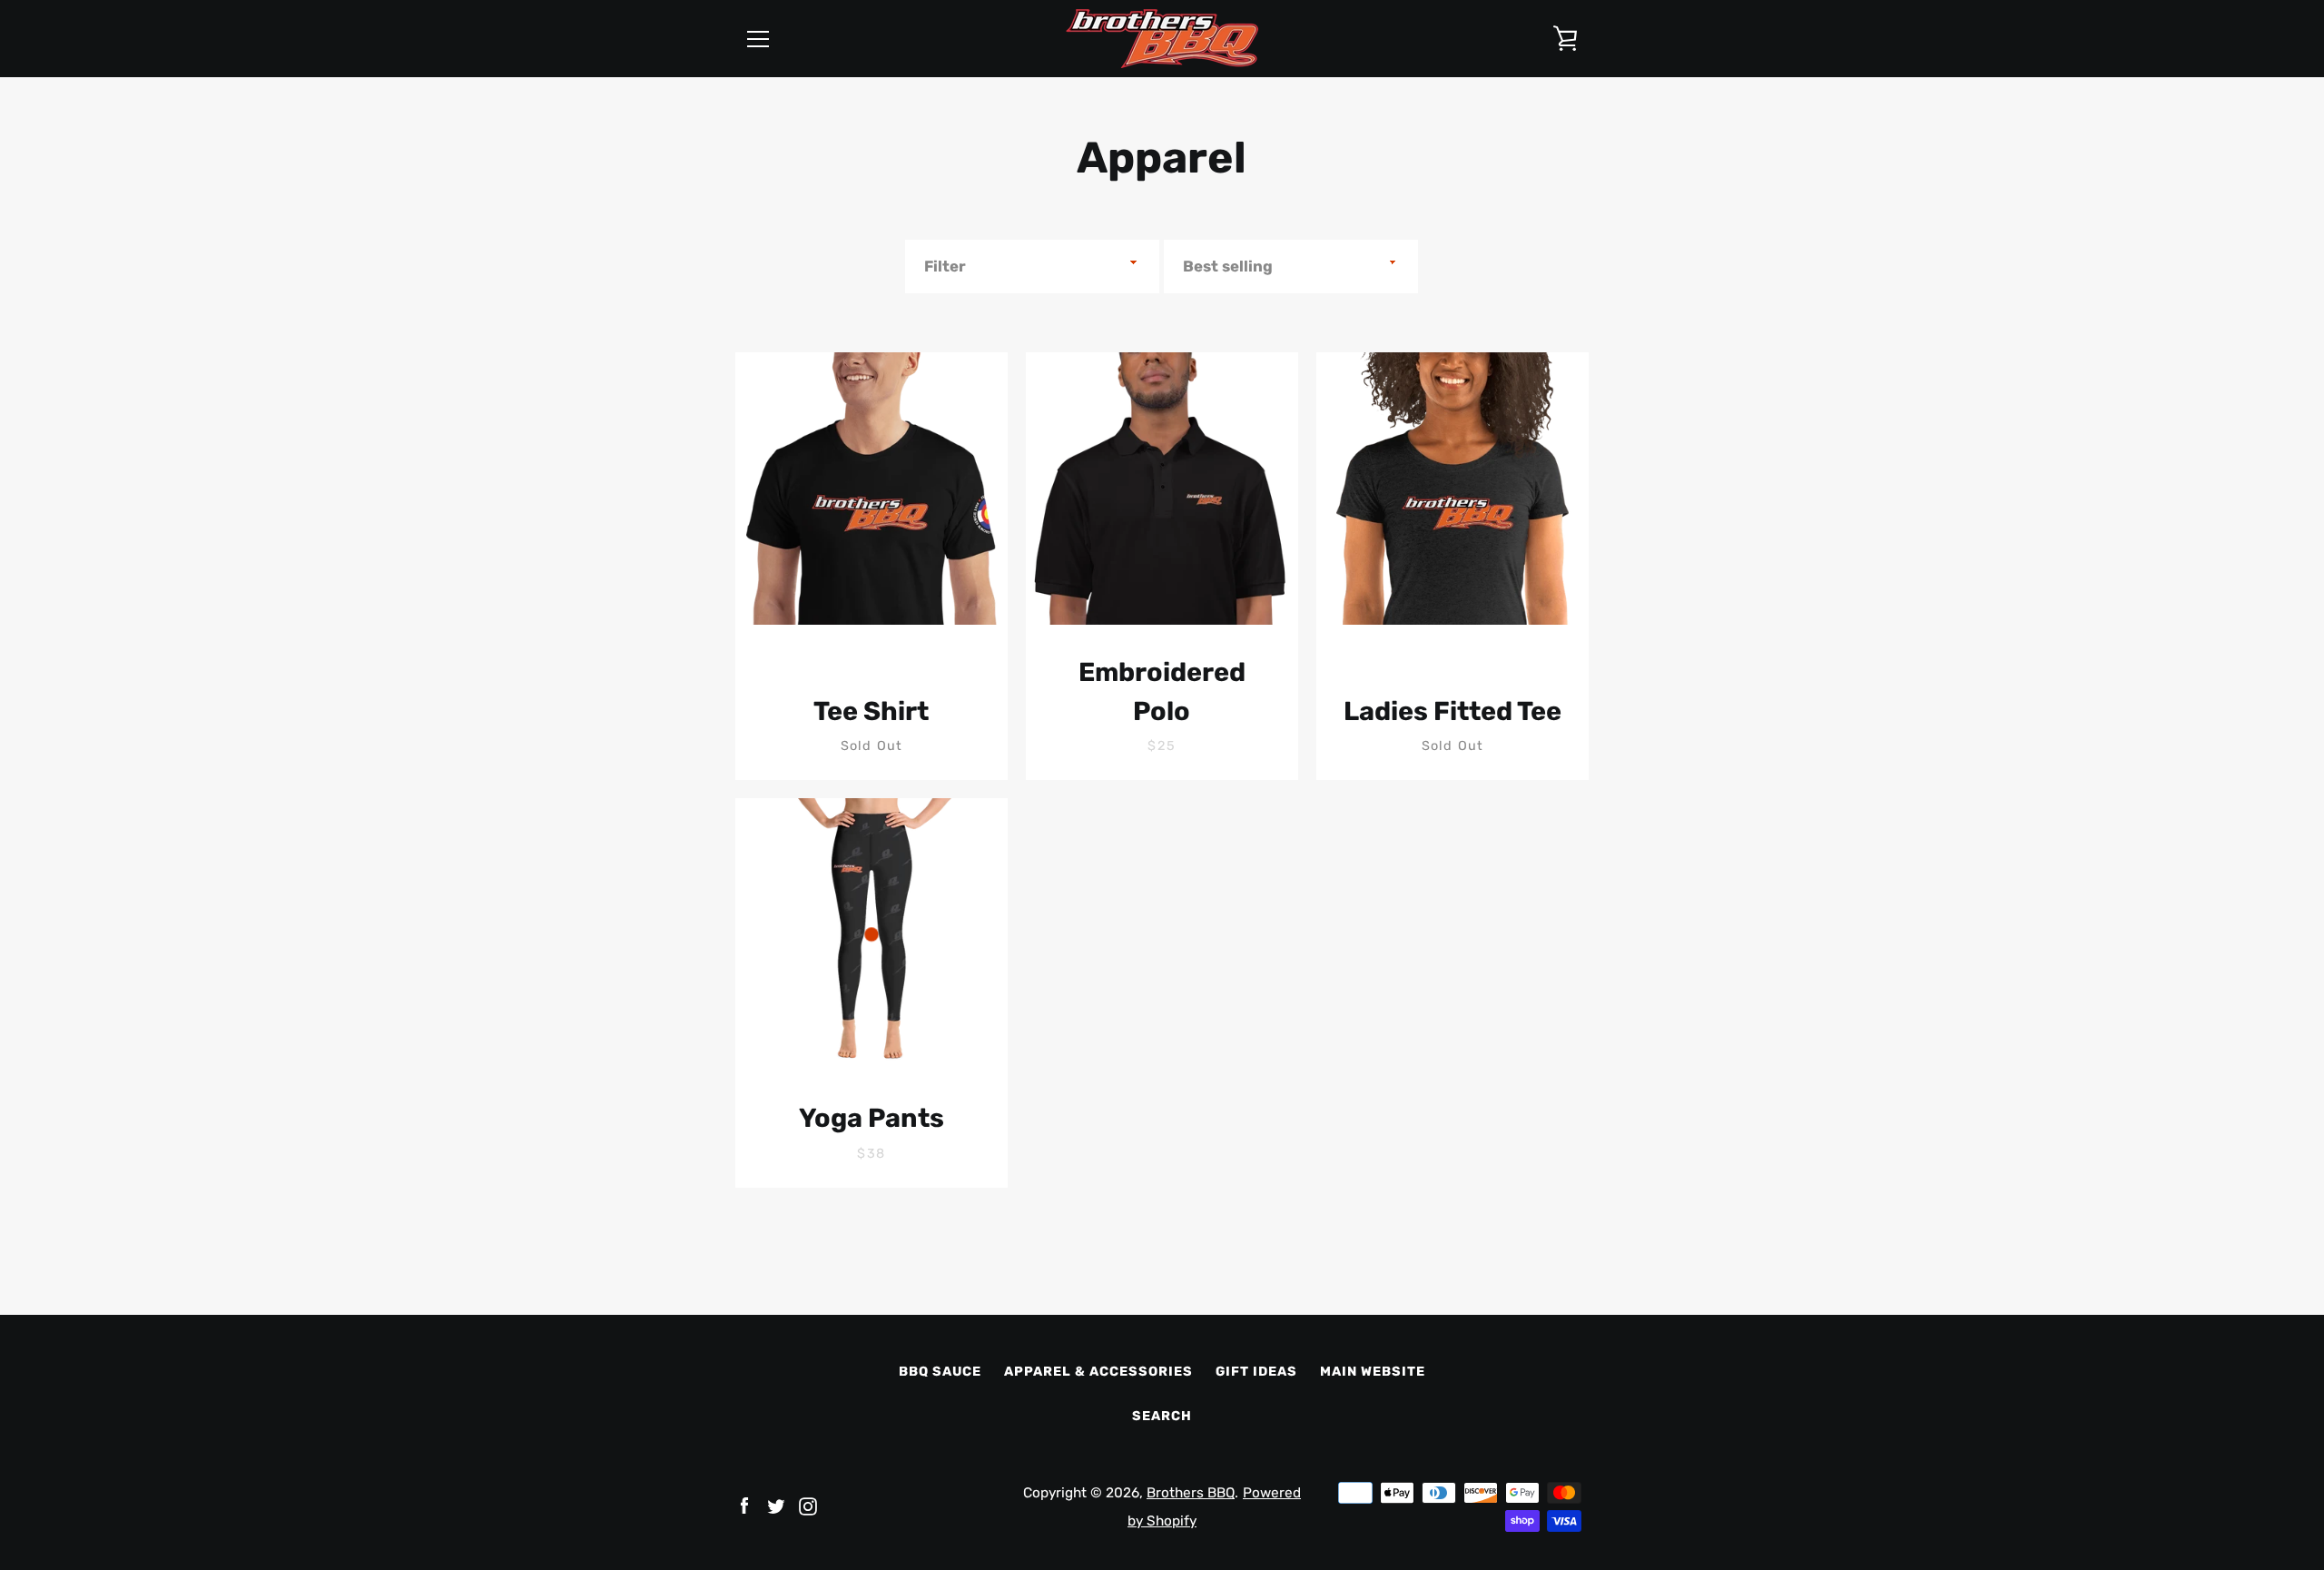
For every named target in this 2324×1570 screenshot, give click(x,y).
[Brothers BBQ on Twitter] (776, 1505)
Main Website (1373, 1372)
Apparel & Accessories (1098, 1372)
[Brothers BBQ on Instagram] (808, 1505)
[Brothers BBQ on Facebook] (744, 1505)
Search (1162, 1416)
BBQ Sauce (940, 1372)
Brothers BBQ (1191, 1493)
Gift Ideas (1256, 1372)
